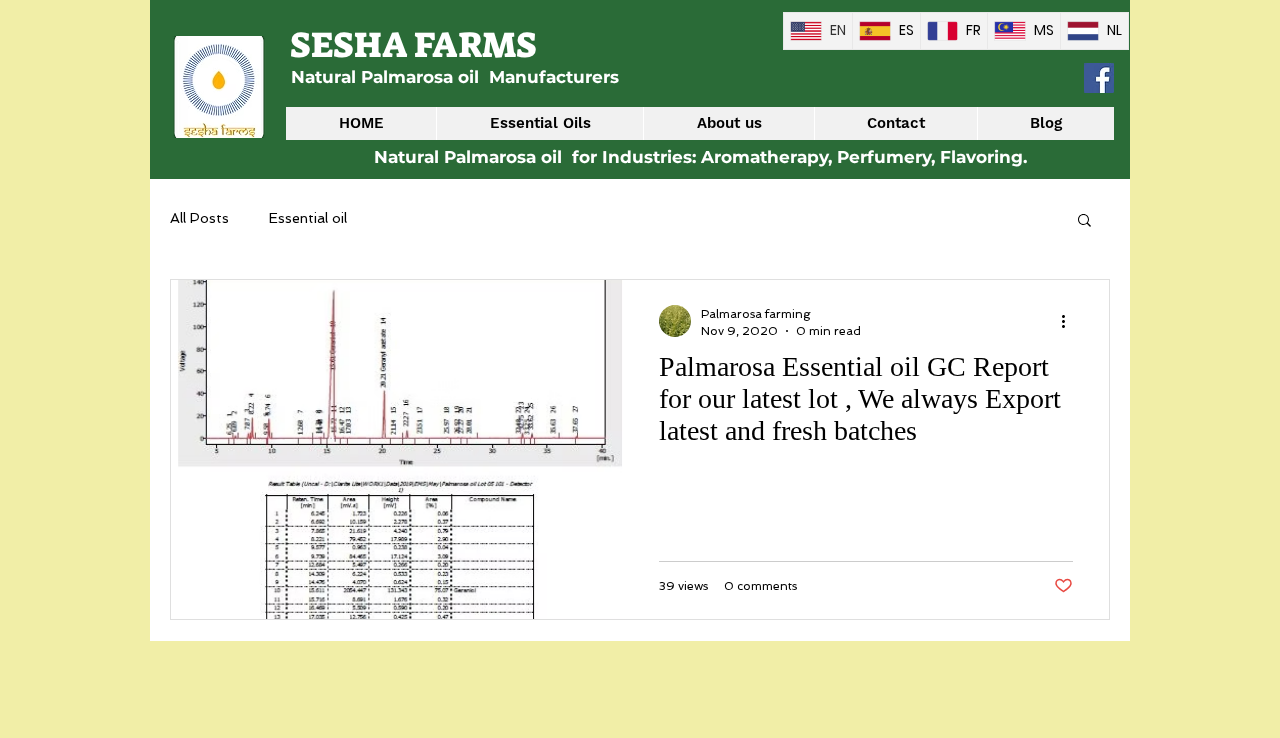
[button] (1084, 221)
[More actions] (1070, 321)
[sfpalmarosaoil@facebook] (1099, 78)
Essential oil (308, 218)
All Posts (199, 218)
